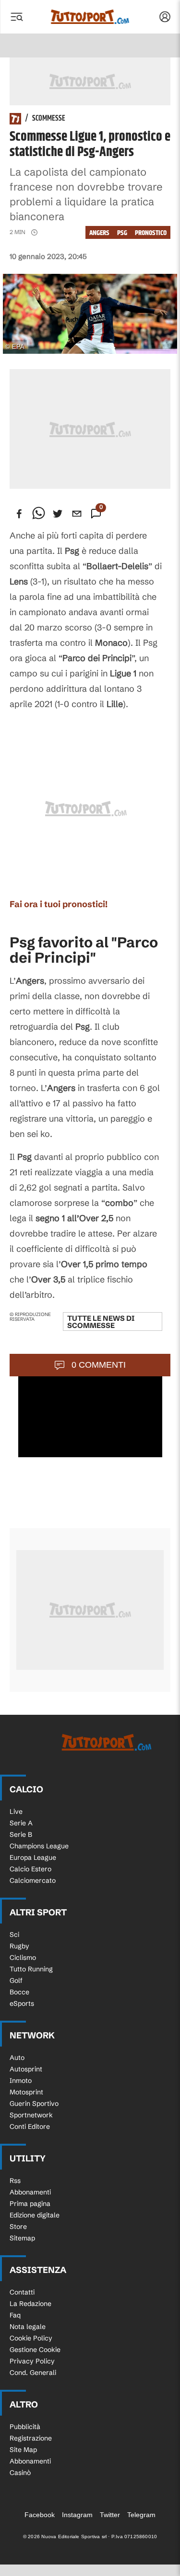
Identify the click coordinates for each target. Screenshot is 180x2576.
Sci (14, 1935)
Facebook (40, 2515)
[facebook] (19, 514)
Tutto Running (31, 1969)
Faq (15, 2315)
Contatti (22, 2292)
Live (16, 1811)
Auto (17, 2058)
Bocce (19, 1992)
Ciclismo (23, 1957)
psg (122, 233)
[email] (77, 514)
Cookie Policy (31, 2338)
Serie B (21, 1834)
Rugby (19, 1946)
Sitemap (22, 2238)
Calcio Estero (30, 1869)
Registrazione (31, 2438)
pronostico (151, 233)
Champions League (39, 1846)
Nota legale (28, 2327)
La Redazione (30, 2304)
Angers (99, 233)
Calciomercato (33, 1880)
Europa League (33, 1857)
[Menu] (16, 17)
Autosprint (26, 2069)
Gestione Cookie (35, 2350)
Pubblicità (25, 2427)
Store (18, 2227)
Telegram (141, 2515)
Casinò (20, 2473)
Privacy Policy (32, 2361)
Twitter (110, 2515)
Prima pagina (30, 2204)
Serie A (21, 1823)
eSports (22, 2003)
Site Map (23, 2450)
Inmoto (21, 2081)
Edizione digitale (35, 2215)
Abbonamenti (30, 2192)
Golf (16, 1980)
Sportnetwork (31, 2115)
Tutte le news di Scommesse (101, 1322)
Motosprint (26, 2092)
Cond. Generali (33, 2373)
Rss (15, 2181)
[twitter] (58, 514)
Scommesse (49, 119)
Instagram (77, 2515)
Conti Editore (30, 2126)
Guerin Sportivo (34, 2104)
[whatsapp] (38, 514)
